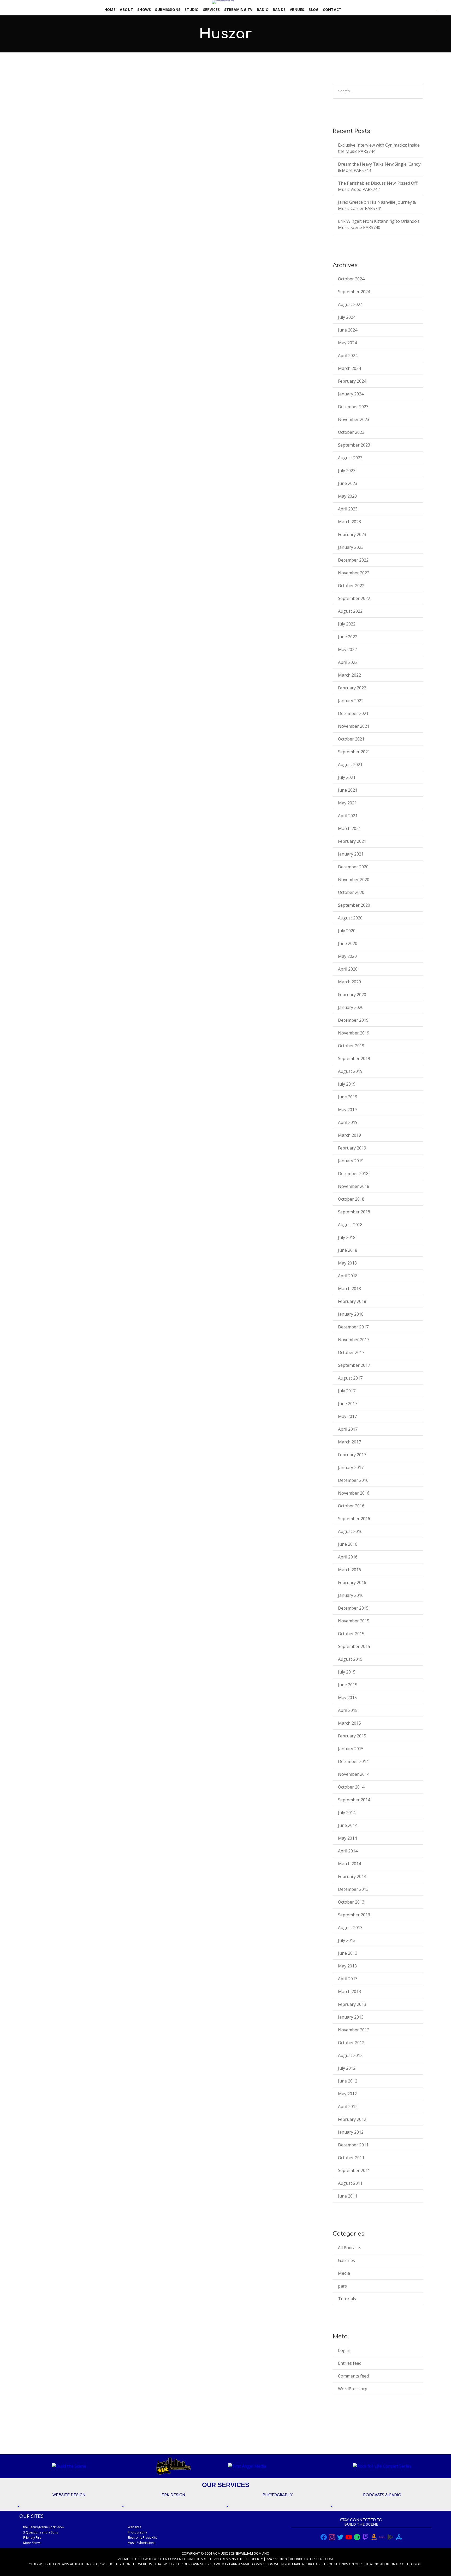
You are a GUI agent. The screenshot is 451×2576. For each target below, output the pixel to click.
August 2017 (350, 1378)
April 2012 (348, 2106)
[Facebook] (405, 10)
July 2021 (347, 777)
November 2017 (354, 1340)
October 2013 (351, 1902)
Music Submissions (141, 2543)
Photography (137, 2532)
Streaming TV (238, 10)
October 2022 (351, 586)
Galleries (346, 2260)
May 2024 (347, 343)
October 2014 (351, 1787)
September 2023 (354, 445)
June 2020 (348, 943)
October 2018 (351, 1199)
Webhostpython (116, 2564)
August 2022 (350, 611)
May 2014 (347, 1838)
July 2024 (347, 317)
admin (61, 113)
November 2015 (354, 1621)
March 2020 (349, 982)
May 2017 (347, 1416)
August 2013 (350, 1928)
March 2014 (349, 1864)
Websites (134, 2527)
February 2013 (352, 2004)
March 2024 (349, 368)
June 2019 (348, 1097)
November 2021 (354, 726)
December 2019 (353, 1020)
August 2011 (350, 2183)
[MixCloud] (429, 10)
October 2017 (351, 1352)
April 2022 (348, 662)
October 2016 (351, 1506)
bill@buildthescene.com (311, 2559)
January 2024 (351, 394)
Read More (35, 151)
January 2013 (351, 2017)
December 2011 (353, 2145)
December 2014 (353, 1761)
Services (212, 10)
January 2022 (351, 701)
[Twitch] (435, 10)
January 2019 (351, 1161)
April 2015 (348, 1710)
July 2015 (347, 1672)
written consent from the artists (183, 2559)
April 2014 (348, 1851)
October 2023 (351, 432)
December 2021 (353, 713)
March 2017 (349, 1442)
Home (110, 10)
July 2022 (347, 624)
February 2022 (352, 688)
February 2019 (352, 1148)
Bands (279, 10)
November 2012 (354, 2030)
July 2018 (347, 1237)
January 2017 (351, 1467)
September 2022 (354, 598)
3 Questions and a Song (41, 2532)
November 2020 (354, 880)
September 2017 (354, 1365)
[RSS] (422, 10)
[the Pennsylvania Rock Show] (223, 2)
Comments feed (353, 2376)
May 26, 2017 (36, 113)
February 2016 (352, 1582)
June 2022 (348, 637)
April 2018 (348, 1276)
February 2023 (352, 534)
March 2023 (349, 522)
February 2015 (352, 1736)
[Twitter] (408, 10)
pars (105, 113)
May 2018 (347, 1263)
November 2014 (354, 1774)
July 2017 (347, 1391)
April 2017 (348, 1429)
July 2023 (347, 471)
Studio (192, 10)
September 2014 (354, 1800)
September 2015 (354, 1646)
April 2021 (348, 816)
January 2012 (351, 2132)
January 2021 (351, 854)
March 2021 (349, 828)
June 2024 (348, 330)
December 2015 (353, 1608)
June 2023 (348, 483)
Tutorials (347, 2299)
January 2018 (351, 1314)
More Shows (32, 2543)
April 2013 (348, 1979)
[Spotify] (415, 10)
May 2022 (347, 649)
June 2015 (348, 1685)
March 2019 (349, 1135)
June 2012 (348, 2081)
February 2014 (352, 1876)
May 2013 (347, 1966)
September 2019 (354, 1058)
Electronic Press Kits (142, 2538)
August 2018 (350, 1225)
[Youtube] (419, 10)
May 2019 (347, 1110)
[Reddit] (432, 10)
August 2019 (350, 1071)
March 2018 (349, 1289)
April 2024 (348, 356)
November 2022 (354, 573)
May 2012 (347, 2094)
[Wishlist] (438, 10)
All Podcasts (87, 113)
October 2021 (351, 739)
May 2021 (347, 803)
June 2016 (348, 1544)
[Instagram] (412, 10)
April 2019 (348, 1122)
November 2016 (354, 1493)
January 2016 (351, 1595)
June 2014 (348, 1825)
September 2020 (354, 905)
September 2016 (354, 1519)
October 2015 (351, 1634)
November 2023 (354, 419)
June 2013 (348, 1953)
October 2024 (351, 279)
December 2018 (353, 1173)
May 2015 (347, 1698)
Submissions (168, 10)
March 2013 (349, 1991)
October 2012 (351, 2043)
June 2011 (348, 2196)
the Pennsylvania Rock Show (44, 2527)
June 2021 (348, 790)
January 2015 (351, 1749)
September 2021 (354, 752)
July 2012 (347, 2068)
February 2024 (352, 381)
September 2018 (354, 1212)
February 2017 (352, 1455)
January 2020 (351, 1007)
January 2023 (351, 547)
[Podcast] (425, 10)
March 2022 (349, 675)
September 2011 (354, 2170)
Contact (332, 10)
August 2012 (350, 2055)
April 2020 (348, 969)
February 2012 (352, 2119)
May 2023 (347, 496)
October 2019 (351, 1046)
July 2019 (347, 1084)
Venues (297, 10)
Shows (144, 10)
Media (344, 2273)
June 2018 (348, 1250)
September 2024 (354, 292)
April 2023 (348, 509)
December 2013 (353, 1889)
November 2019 (354, 1033)
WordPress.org (353, 2389)
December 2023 (353, 407)
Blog (314, 10)
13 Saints (38, 105)
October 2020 (351, 892)
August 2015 (350, 1659)
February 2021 (352, 841)
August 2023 (350, 458)
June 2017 (348, 1404)
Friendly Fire (32, 2538)
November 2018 (354, 1186)
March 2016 (349, 1570)
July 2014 (347, 1813)
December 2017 (353, 1327)
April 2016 (348, 1557)
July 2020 (347, 931)
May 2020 (347, 956)
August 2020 (350, 918)
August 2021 (350, 765)
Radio (263, 10)
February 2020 (352, 995)
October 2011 (351, 2158)
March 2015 (349, 1723)
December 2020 (353, 867)
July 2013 (347, 1940)
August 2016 (350, 1531)
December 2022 (353, 560)
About (126, 10)
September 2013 (354, 1915)
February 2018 (352, 1301)
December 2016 (353, 1480)
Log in (344, 2350)
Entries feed (350, 2363)
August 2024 (350, 304)
